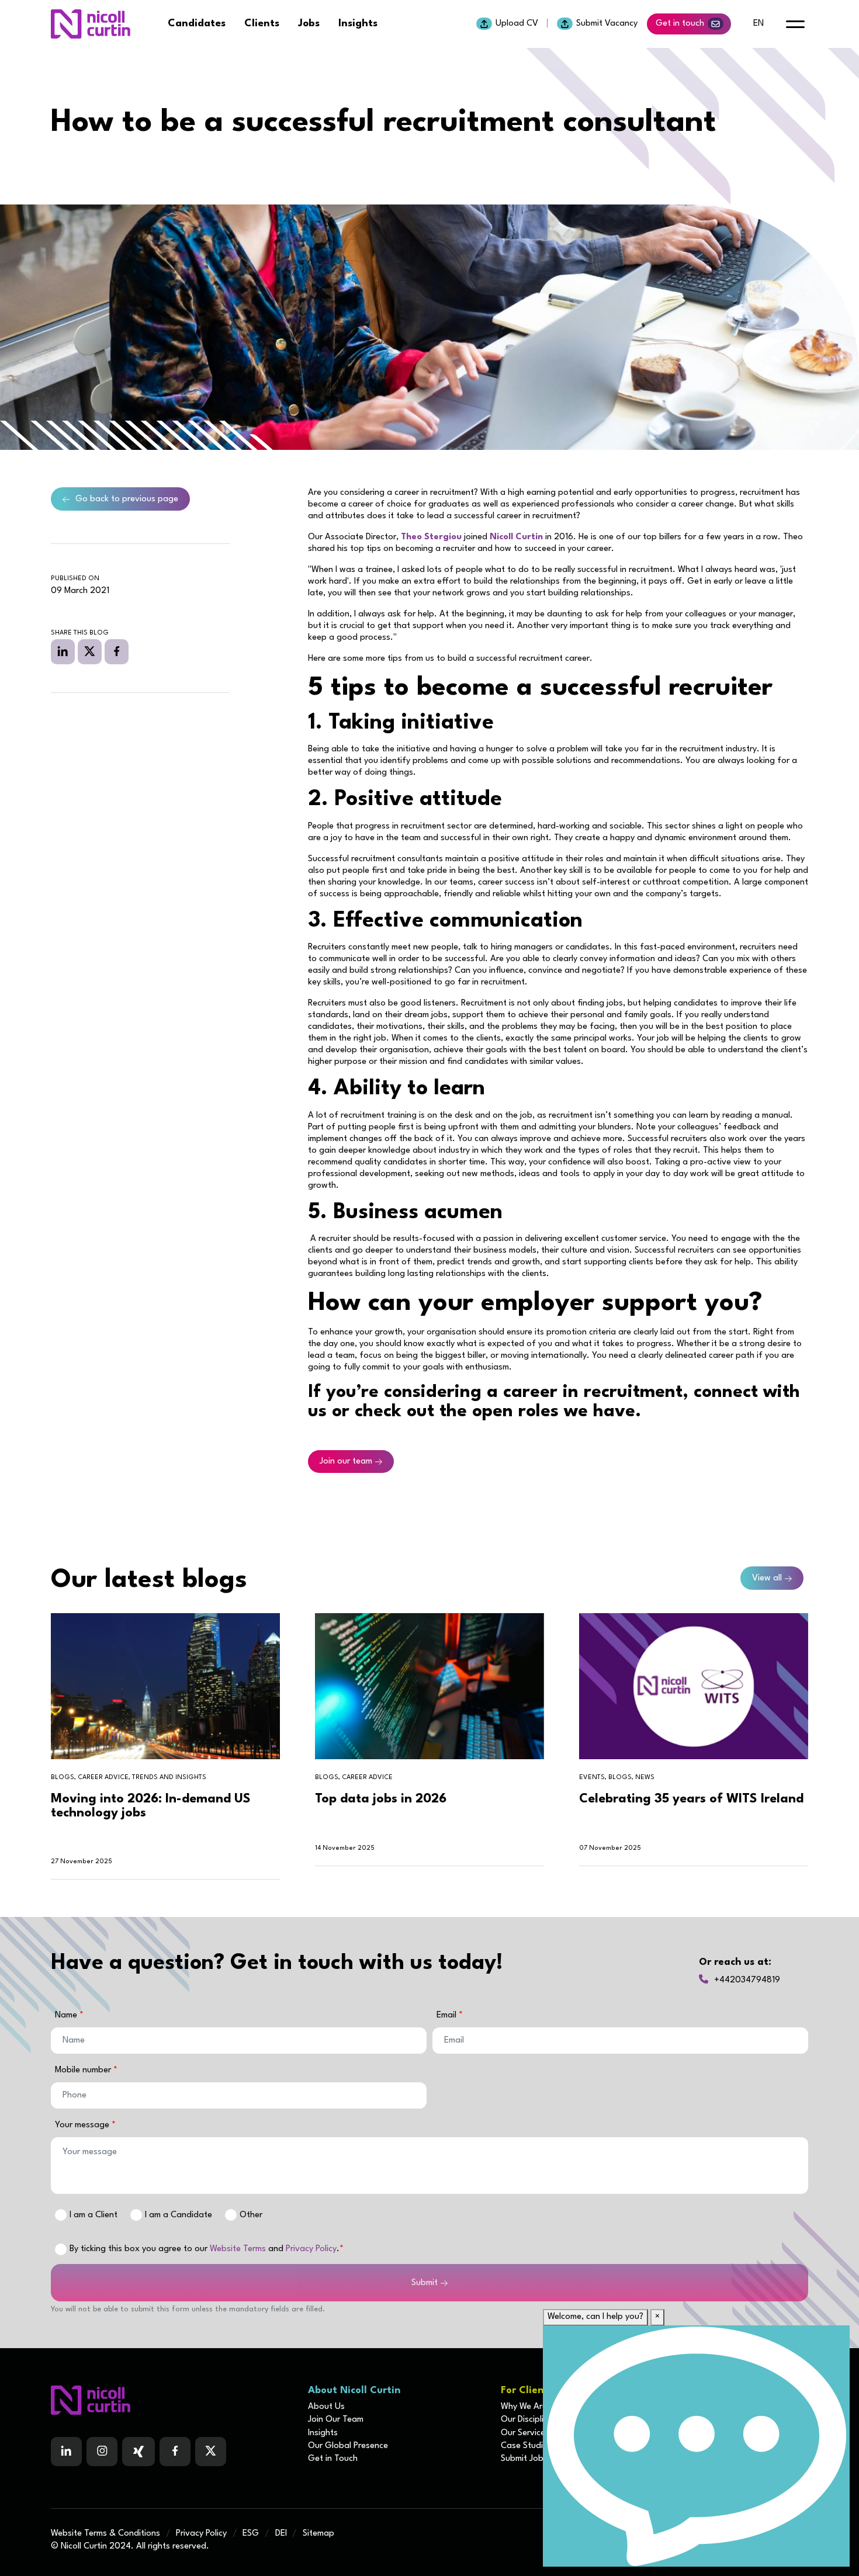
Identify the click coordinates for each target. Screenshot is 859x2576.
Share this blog (80, 633)
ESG (251, 2534)
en (758, 24)
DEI (281, 2534)
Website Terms (238, 2249)
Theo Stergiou (431, 537)
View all (767, 1578)
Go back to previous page (127, 499)
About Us (326, 2407)
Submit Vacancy (607, 24)
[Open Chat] (696, 2446)
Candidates (197, 24)
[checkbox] (61, 2249)
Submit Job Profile (536, 2459)
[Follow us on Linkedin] (66, 2452)
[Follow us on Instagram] (102, 2452)
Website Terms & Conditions (105, 2534)
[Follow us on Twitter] (211, 2452)
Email (448, 2015)
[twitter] (90, 651)
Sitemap (318, 2534)
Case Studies (526, 2446)
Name (67, 2015)
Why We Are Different (542, 2407)
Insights (358, 24)
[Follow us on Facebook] (138, 2452)
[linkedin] (63, 651)
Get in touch (680, 24)
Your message (83, 2125)
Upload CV (517, 24)
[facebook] (117, 651)
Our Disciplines (529, 2420)
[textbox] (239, 2041)
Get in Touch (333, 2459)
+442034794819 (747, 1980)
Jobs (309, 24)
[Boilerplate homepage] (172, 2400)
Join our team (346, 1462)
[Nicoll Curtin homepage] (91, 24)
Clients (262, 24)
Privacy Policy (311, 2249)
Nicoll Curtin (516, 537)
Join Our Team (336, 2420)
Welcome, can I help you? (595, 2317)
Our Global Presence (348, 2446)
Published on (75, 579)
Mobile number (84, 2070)
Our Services (525, 2433)
